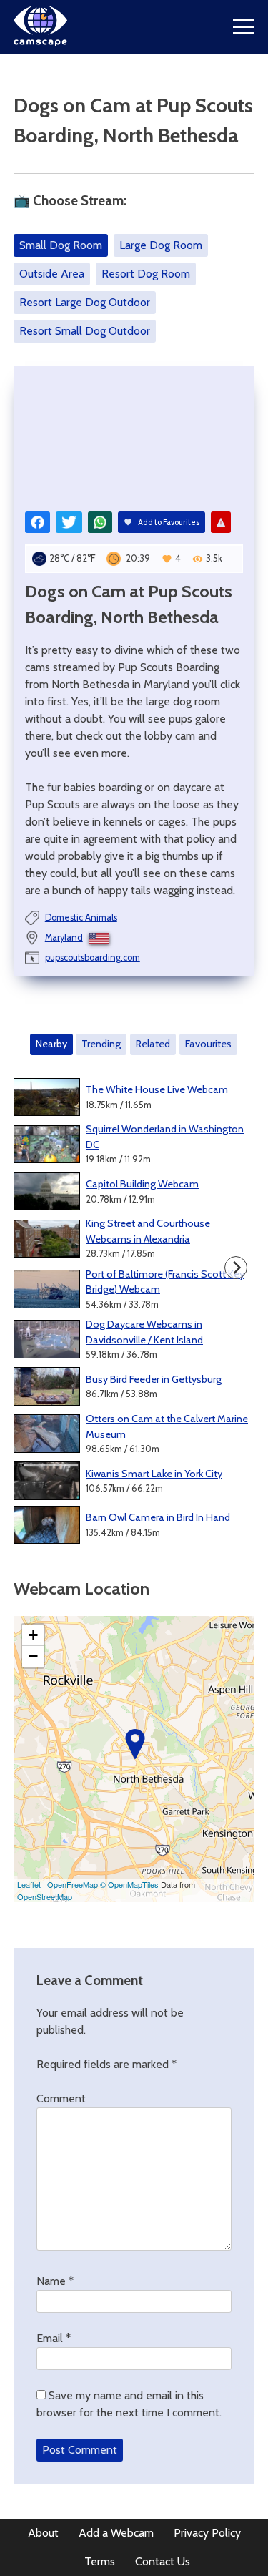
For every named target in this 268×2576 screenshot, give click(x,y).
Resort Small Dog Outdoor (85, 331)
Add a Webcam (116, 2533)
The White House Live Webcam (157, 1089)
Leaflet (29, 1884)
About (43, 2533)
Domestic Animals (81, 917)
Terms (100, 2561)
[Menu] (244, 27)
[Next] (236, 1268)
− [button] (33, 1656)
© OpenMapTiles (129, 1884)
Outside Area (52, 274)
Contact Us (163, 2561)
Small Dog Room (61, 245)
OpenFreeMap (73, 1884)
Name (55, 2281)
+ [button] (33, 1635)
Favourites (208, 1044)
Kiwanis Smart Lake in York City (154, 1474)
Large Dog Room (161, 245)
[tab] (52, 1044)
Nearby (51, 1044)
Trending (101, 1044)
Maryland (64, 937)
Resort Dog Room (146, 274)
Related (153, 1044)
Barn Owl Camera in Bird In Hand (158, 1517)
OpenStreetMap (45, 1896)
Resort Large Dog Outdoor (85, 302)
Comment (61, 2098)
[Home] (40, 43)
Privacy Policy (207, 2533)
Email (54, 2338)
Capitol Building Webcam (142, 1184)
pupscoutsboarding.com (93, 958)
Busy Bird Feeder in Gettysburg (154, 1379)
